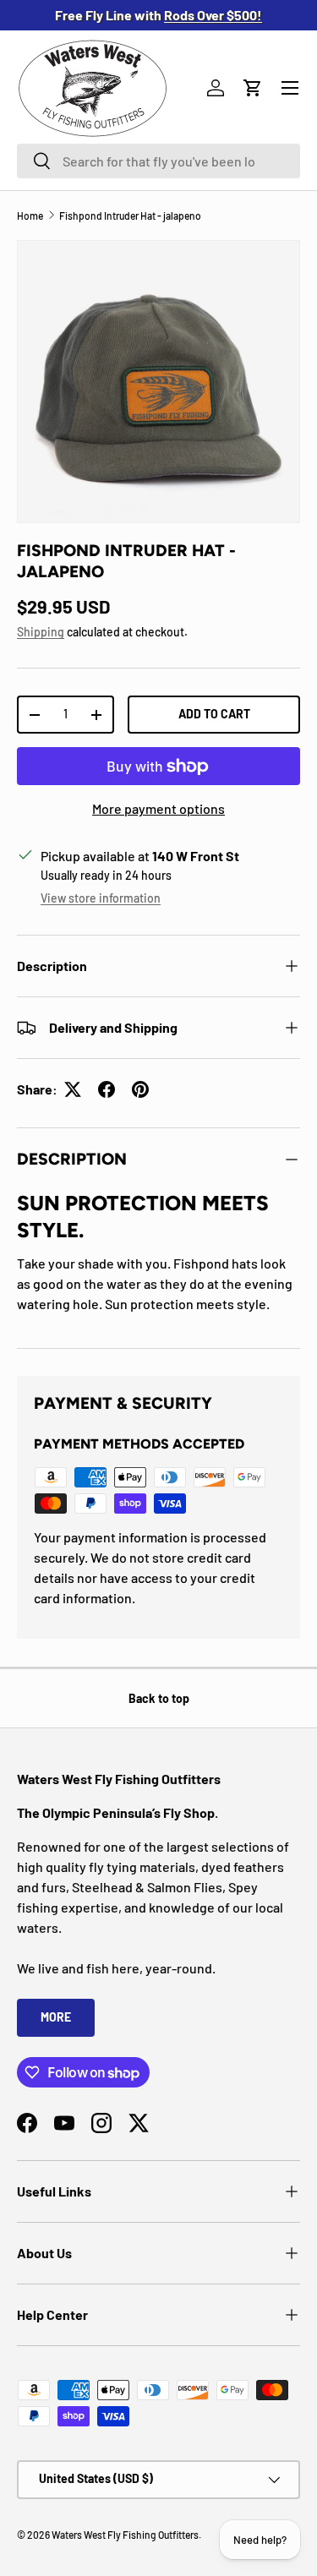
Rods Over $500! (213, 15)
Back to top (159, 1698)
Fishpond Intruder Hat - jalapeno (130, 216)
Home (30, 216)
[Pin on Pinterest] (140, 1089)
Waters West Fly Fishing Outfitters (125, 2535)
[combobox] (158, 161)
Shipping (41, 632)
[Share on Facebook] (107, 1089)
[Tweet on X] (73, 1089)
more (56, 2017)
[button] (253, 88)
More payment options (158, 808)
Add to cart (214, 714)
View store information (101, 898)
